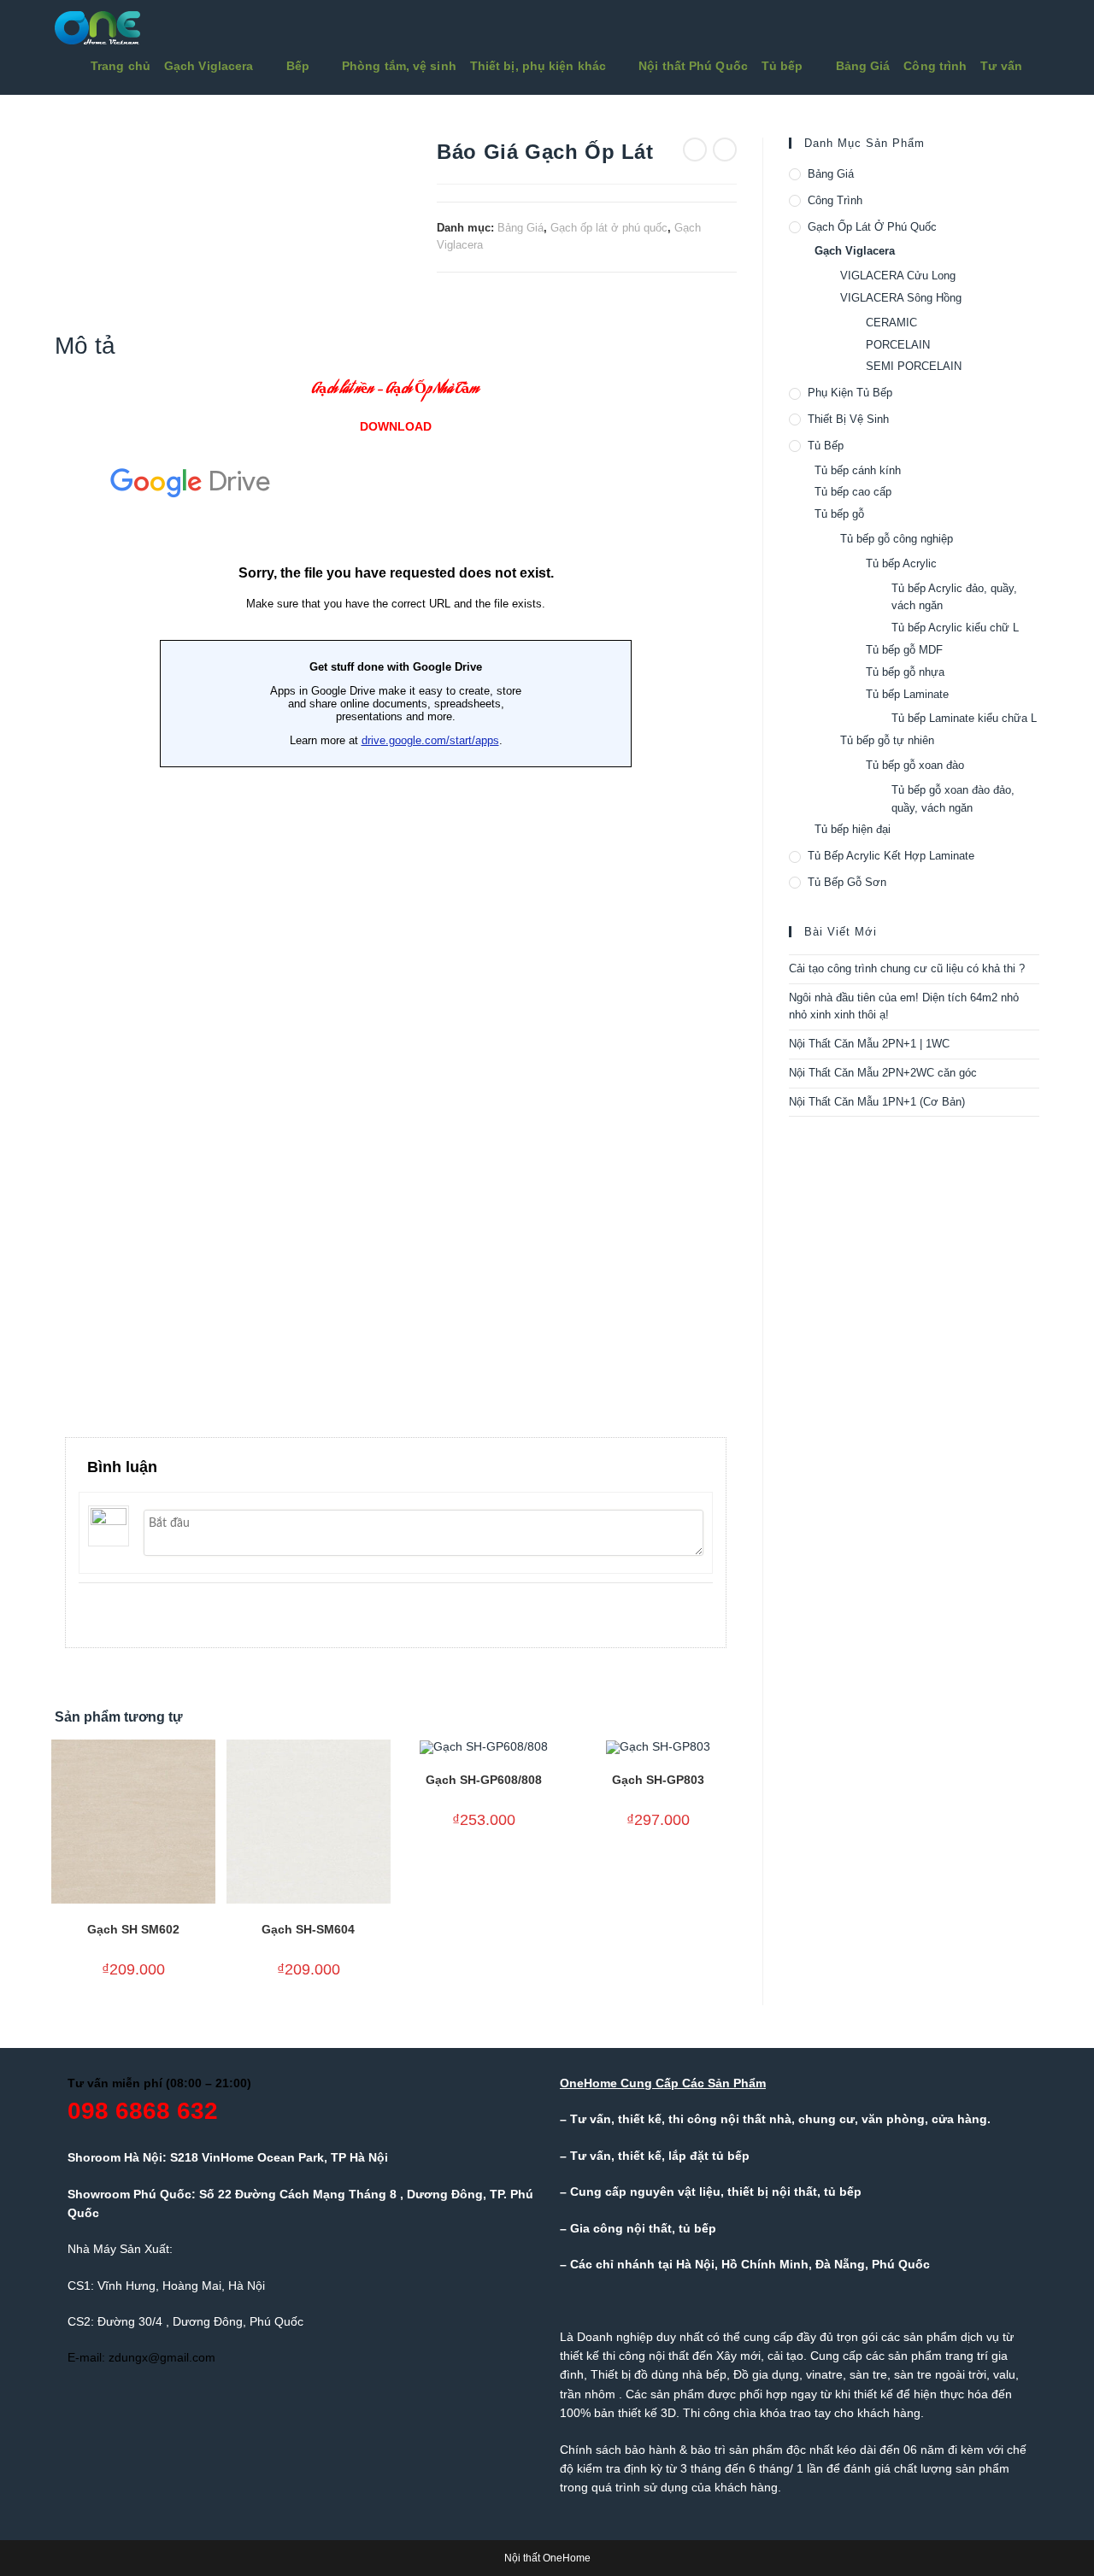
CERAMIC (891, 323)
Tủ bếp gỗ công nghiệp (897, 539)
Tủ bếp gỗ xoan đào (915, 765)
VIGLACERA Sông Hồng (901, 298)
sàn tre (868, 2374)
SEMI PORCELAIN (914, 366)
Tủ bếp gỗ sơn (847, 882)
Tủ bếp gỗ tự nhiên (887, 740)
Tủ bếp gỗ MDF (904, 650)
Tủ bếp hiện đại (853, 829)
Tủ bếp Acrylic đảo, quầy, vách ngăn (954, 597)
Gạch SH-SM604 (308, 1929)
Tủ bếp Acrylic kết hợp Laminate (891, 856)
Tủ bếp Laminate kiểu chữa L (964, 718)
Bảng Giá (521, 228)
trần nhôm (588, 2394)
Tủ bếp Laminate (907, 694)
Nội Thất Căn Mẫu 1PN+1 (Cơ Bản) (877, 1102)
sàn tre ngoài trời (940, 2374)
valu (1004, 2374)
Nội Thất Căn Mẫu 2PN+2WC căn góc (883, 1073)
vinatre (824, 2374)
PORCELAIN (898, 345)
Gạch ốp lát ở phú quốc (609, 228)
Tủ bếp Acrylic (901, 563)
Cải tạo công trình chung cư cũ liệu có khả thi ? (907, 968)
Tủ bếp (826, 446)
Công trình (835, 200)
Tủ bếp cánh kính (858, 470)
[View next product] (725, 150)
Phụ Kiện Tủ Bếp (850, 393)
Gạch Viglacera (855, 251)
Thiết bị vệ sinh (848, 419)
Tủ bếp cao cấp (853, 492)
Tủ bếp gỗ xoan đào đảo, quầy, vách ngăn (953, 799)
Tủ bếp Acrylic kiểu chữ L (955, 628)
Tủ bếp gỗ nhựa (905, 672)
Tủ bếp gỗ (839, 514)
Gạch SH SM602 (133, 1929)
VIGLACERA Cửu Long (898, 276)
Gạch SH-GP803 (658, 1780)
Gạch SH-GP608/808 (484, 1780)
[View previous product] (695, 150)
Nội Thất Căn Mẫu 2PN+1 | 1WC (869, 1044)
